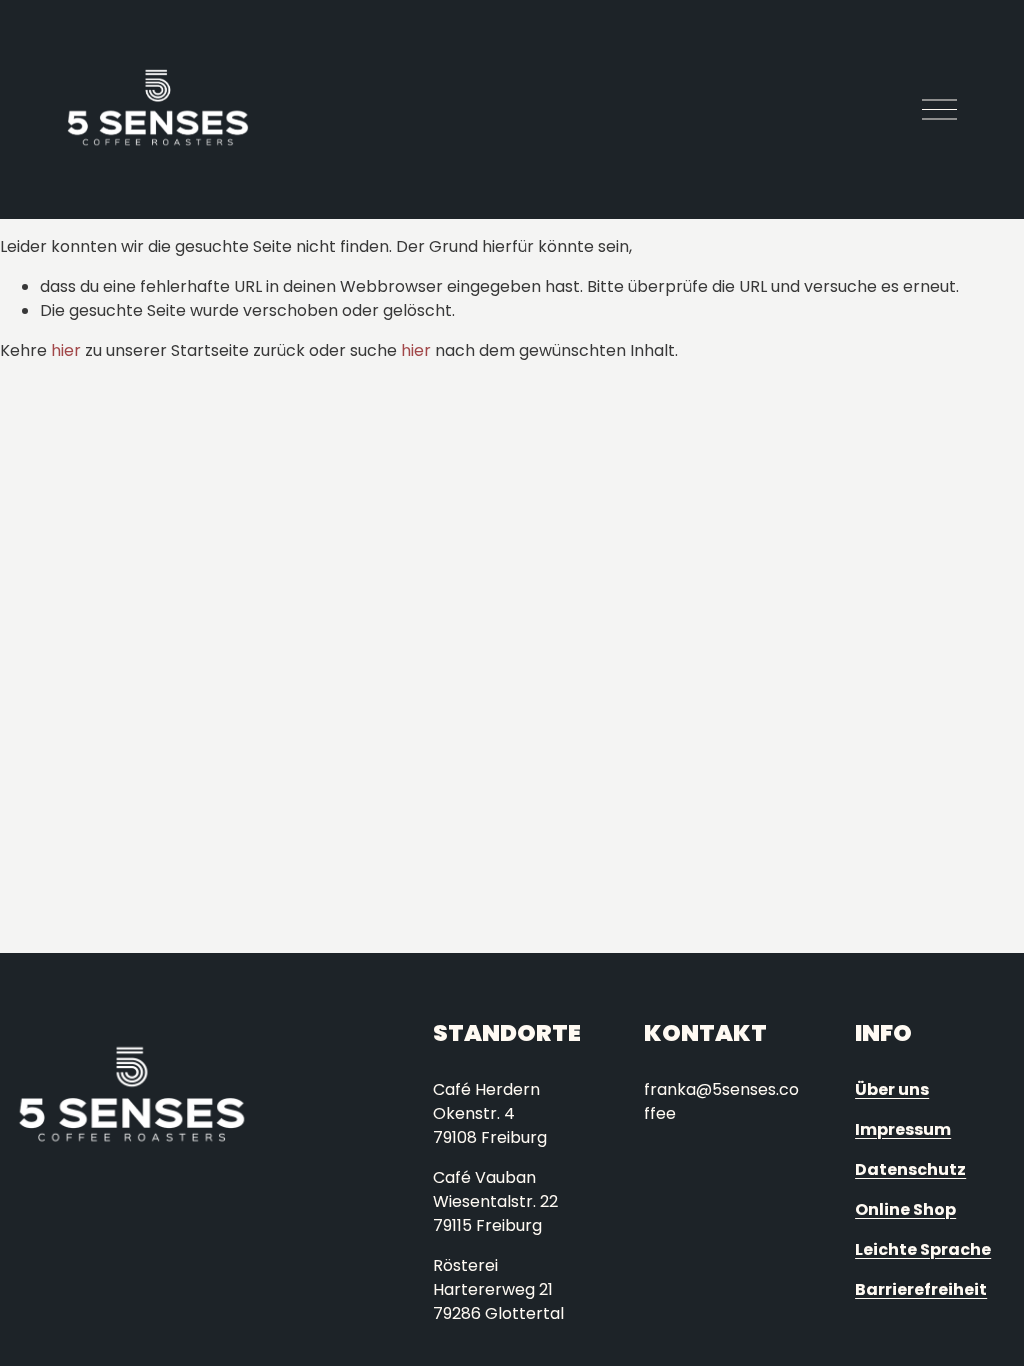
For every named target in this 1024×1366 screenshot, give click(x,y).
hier (66, 350)
